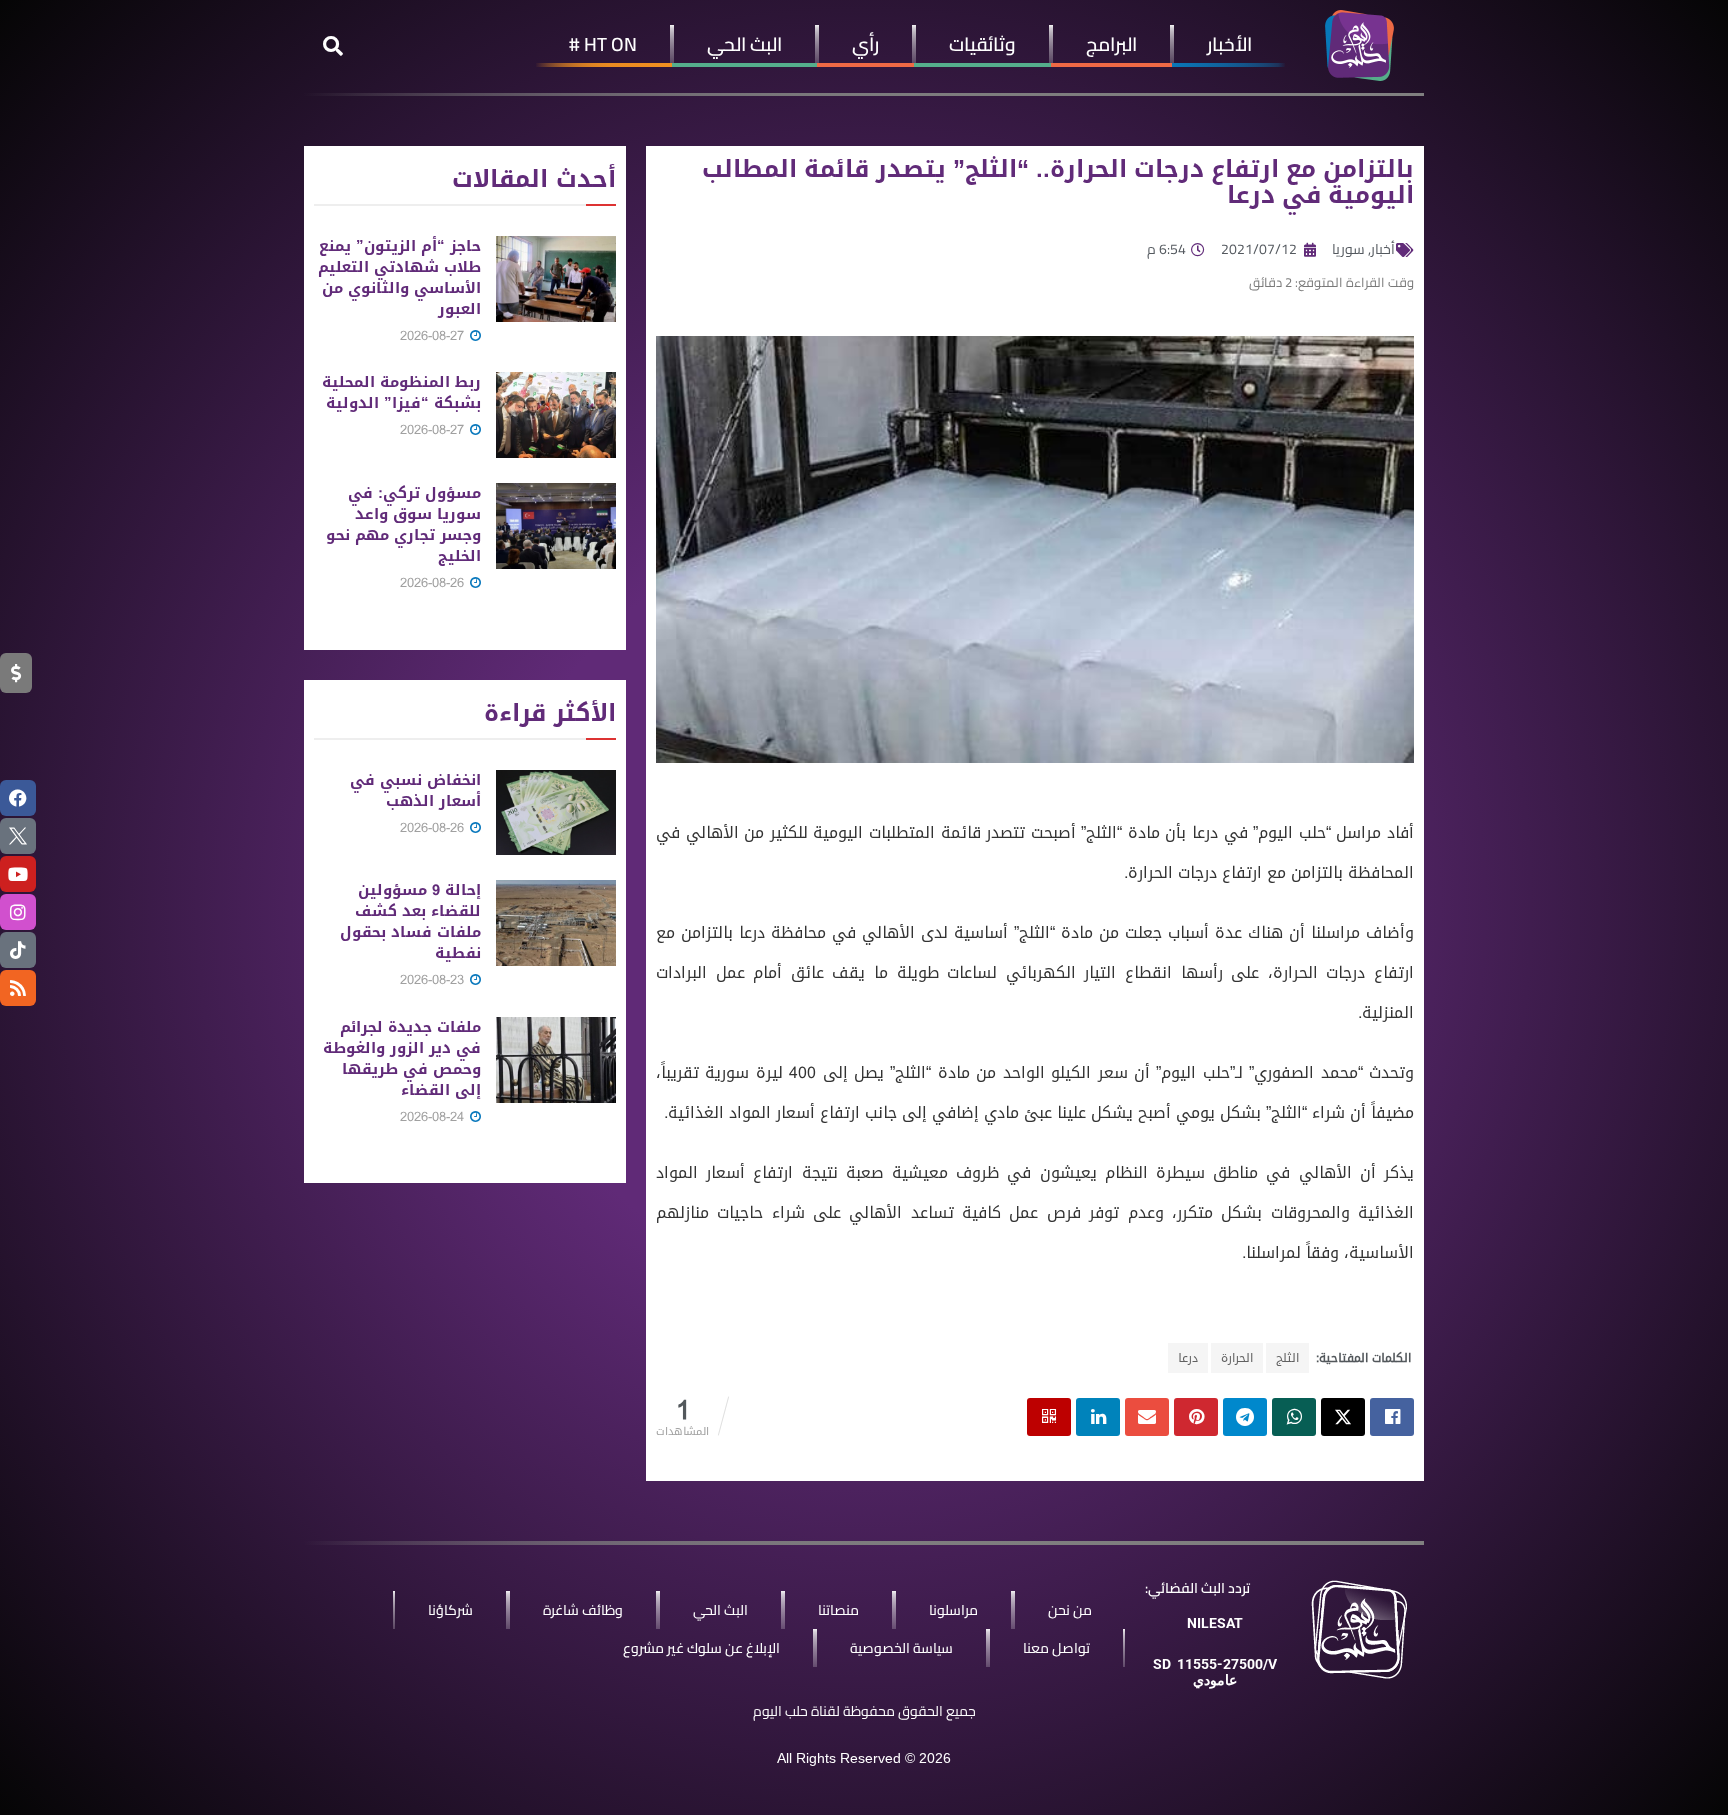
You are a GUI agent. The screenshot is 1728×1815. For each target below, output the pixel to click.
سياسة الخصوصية (901, 1648)
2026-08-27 (434, 335)
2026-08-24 (434, 1116)
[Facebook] (18, 798)
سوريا (1348, 249)
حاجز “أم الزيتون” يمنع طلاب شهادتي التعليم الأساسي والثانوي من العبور (399, 277)
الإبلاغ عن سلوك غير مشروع (701, 1648)
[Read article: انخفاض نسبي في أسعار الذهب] (556, 813)
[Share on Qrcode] (1049, 1417)
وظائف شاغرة (583, 1610)
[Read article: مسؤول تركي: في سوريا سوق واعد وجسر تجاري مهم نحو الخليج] (556, 526)
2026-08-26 (434, 582)
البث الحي (744, 44)
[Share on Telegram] (1245, 1417)
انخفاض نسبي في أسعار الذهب (415, 790)
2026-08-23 (434, 979)
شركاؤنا (450, 1610)
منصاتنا (838, 1610)
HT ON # (603, 44)
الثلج (1287, 1358)
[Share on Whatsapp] (1294, 1417)
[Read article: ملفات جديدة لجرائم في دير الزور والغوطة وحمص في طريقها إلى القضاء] (556, 1060)
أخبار (1383, 249)
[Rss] (18, 988)
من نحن (1070, 1610)
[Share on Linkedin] (1098, 1417)
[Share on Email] (1147, 1417)
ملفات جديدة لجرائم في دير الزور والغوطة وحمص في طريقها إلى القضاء (402, 1058)
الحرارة (1237, 1358)
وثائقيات (982, 44)
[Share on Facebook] (1392, 1417)
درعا (1188, 1358)
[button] (333, 46)
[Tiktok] (18, 950)
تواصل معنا (1056, 1648)
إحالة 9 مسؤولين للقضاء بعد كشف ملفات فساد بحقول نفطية (410, 921)
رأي (865, 44)
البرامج (1111, 44)
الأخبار (1229, 44)
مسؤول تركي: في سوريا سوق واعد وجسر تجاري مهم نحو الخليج (403, 524)
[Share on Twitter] (1343, 1417)
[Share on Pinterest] (1196, 1417)
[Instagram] (18, 912)
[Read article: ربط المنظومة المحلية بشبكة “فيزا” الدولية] (556, 415)
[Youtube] (18, 874)
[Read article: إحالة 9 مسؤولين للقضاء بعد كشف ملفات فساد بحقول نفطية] (556, 923)
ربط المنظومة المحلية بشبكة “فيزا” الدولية (401, 392)
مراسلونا (953, 1610)
